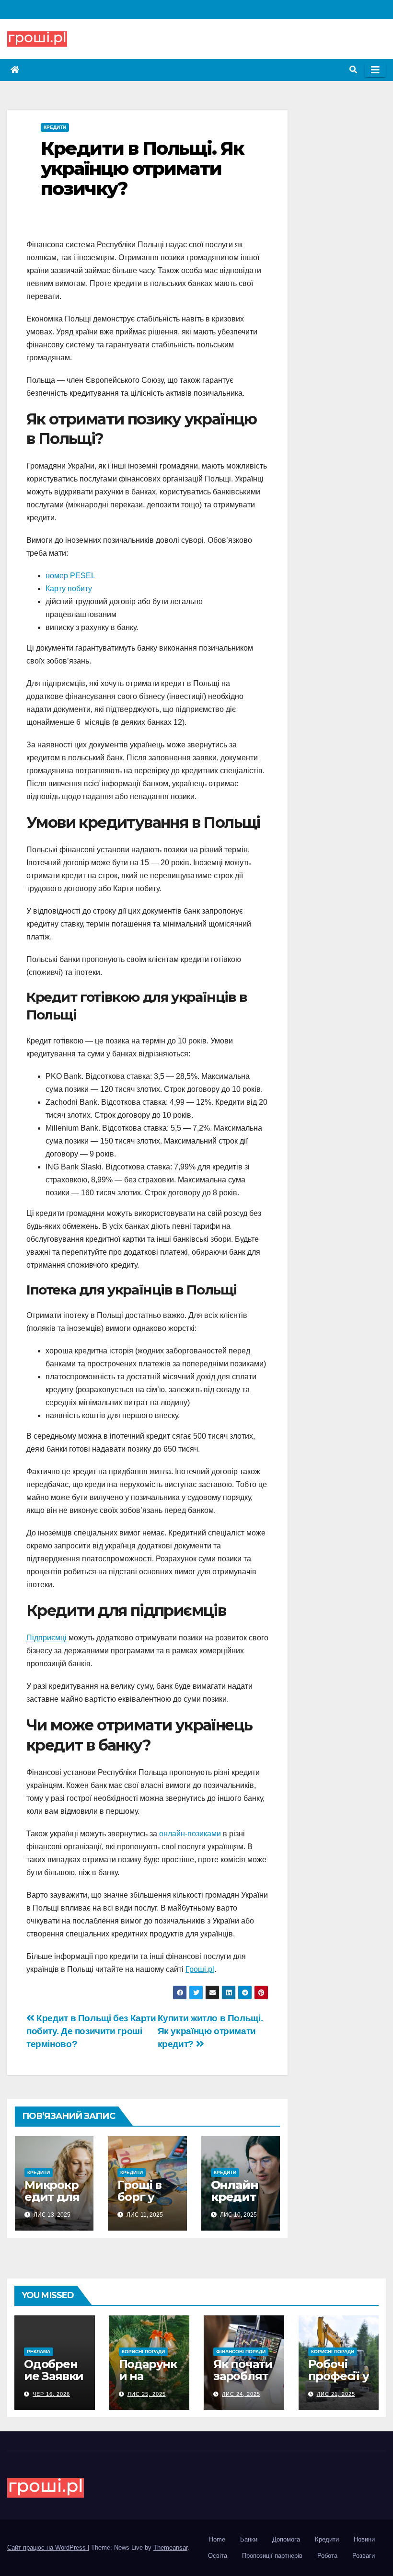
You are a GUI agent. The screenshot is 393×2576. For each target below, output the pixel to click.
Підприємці (46, 1638)
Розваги (364, 2556)
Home (217, 2539)
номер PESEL (70, 576)
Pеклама (39, 2352)
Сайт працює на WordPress (47, 2547)
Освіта (218, 2556)
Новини (364, 2539)
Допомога (286, 2539)
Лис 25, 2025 (147, 2394)
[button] (353, 70)
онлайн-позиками (190, 1834)
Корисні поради (143, 2352)
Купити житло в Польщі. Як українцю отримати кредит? (210, 2031)
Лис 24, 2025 (241, 2394)
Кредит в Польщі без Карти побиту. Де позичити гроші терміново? (91, 2031)
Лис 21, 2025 (336, 2394)
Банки (249, 2539)
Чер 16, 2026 (51, 2394)
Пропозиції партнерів (272, 2556)
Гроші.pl (200, 1969)
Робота (327, 2556)
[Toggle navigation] (375, 70)
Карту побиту (69, 589)
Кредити (55, 127)
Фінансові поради (241, 2352)
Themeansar (170, 2547)
